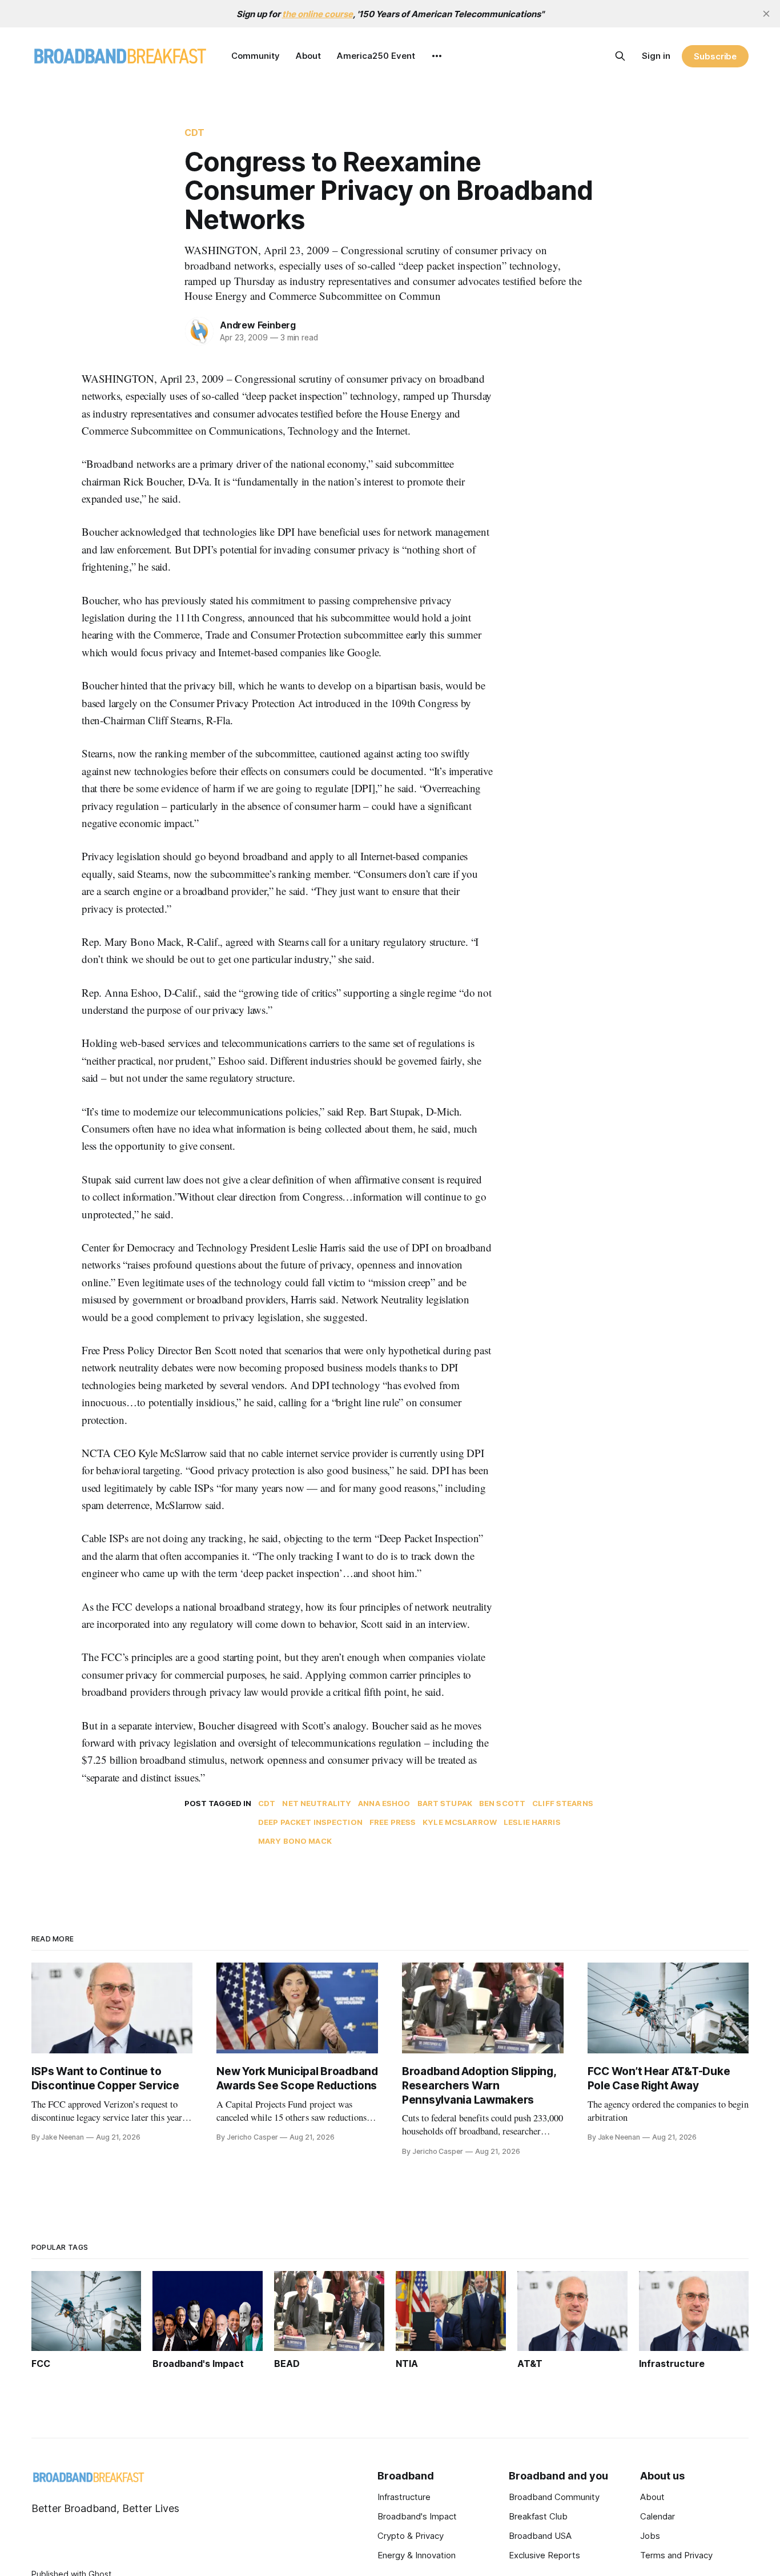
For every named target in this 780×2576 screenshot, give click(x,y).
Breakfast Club (538, 2516)
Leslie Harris (532, 1822)
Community (256, 56)
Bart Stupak (445, 1803)
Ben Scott (502, 1803)
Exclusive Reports (544, 2555)
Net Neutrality (317, 1803)
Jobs (650, 2536)
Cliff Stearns (563, 1803)
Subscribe (715, 56)
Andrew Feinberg (258, 325)
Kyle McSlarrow (460, 1822)
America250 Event (376, 56)
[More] (437, 56)
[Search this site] (620, 56)
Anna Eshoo (384, 1803)
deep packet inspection (310, 1822)
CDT (194, 133)
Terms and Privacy (676, 2555)
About (308, 56)
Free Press (393, 1822)
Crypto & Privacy (411, 2536)
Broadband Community (554, 2497)
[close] (766, 14)
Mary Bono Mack (295, 1841)
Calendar (658, 2516)
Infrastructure (404, 2497)
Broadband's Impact (417, 2516)
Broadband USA (540, 2536)
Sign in (656, 56)
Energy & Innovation (417, 2555)
